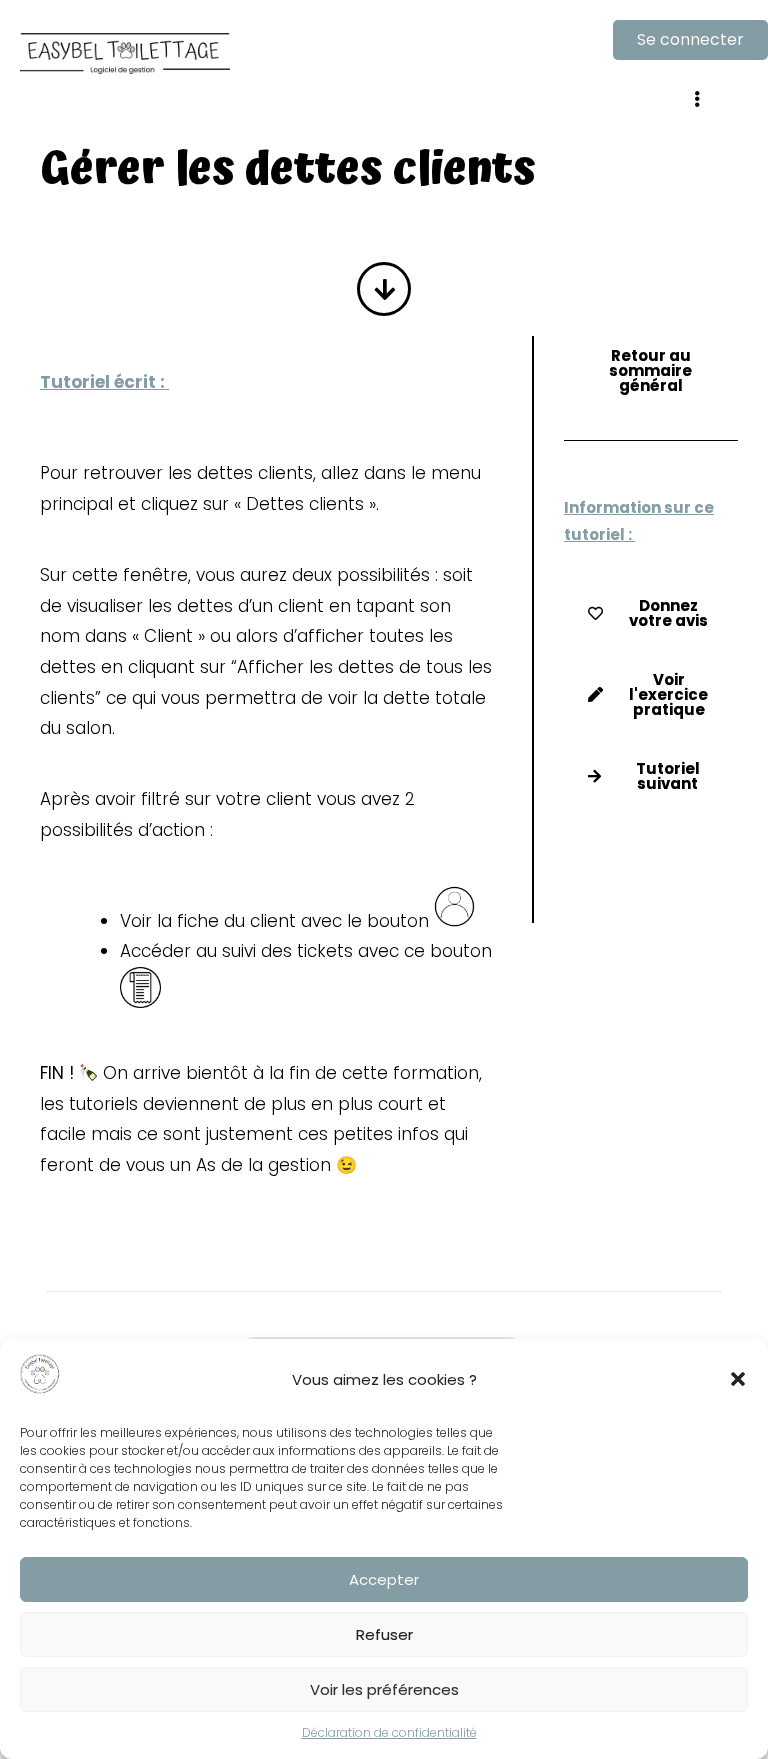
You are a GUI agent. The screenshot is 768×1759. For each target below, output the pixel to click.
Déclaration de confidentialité (389, 1732)
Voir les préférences (384, 1689)
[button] (738, 1379)
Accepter (384, 1579)
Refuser (384, 1634)
